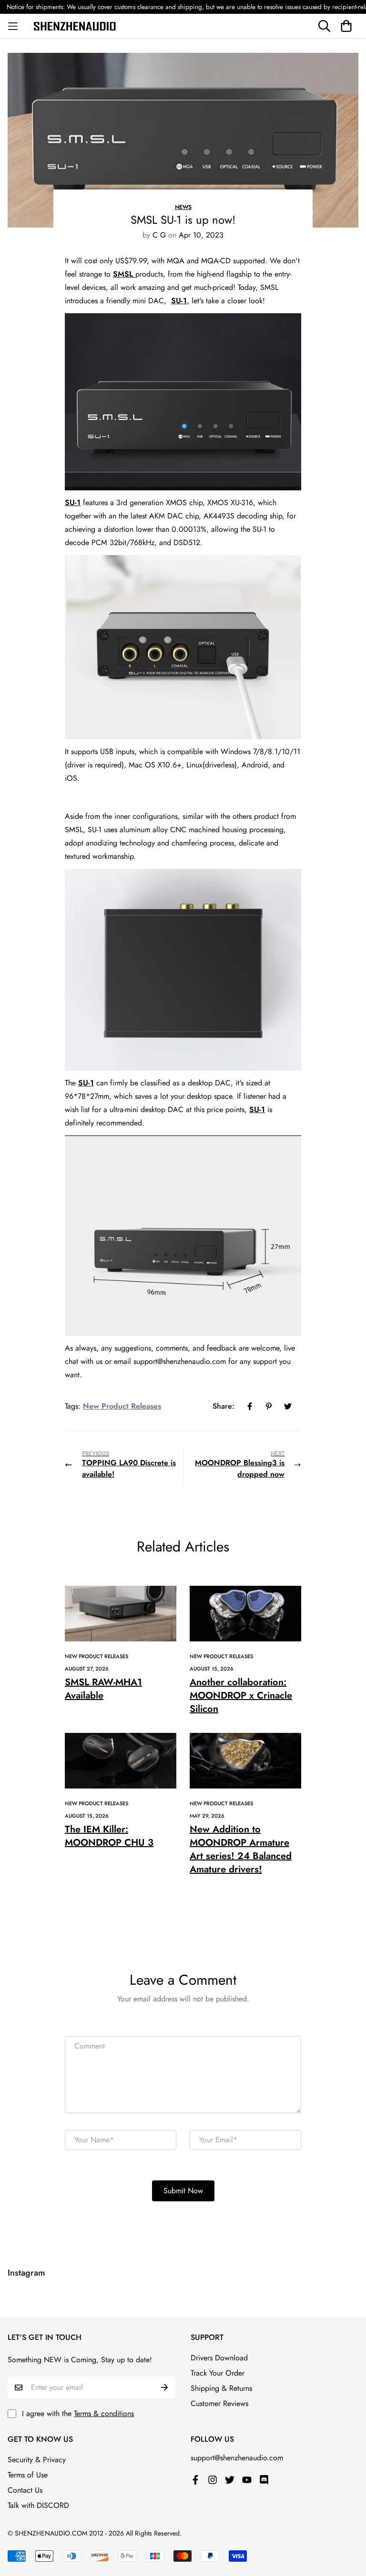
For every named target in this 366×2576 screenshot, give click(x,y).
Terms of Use (28, 2475)
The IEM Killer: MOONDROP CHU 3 (109, 1836)
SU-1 (179, 301)
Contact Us (25, 2490)
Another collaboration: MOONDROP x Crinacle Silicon (241, 1696)
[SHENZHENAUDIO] (78, 26)
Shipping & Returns (221, 2388)
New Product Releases (122, 1406)
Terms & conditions (104, 2413)
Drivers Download (219, 2358)
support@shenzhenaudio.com (237, 2458)
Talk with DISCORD (38, 2505)
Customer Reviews (219, 2403)
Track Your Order (218, 2373)
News (183, 207)
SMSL (124, 274)
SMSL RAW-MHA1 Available (103, 1689)
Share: (224, 1406)
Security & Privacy (37, 2460)
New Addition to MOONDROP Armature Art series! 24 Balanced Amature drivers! (241, 1849)
